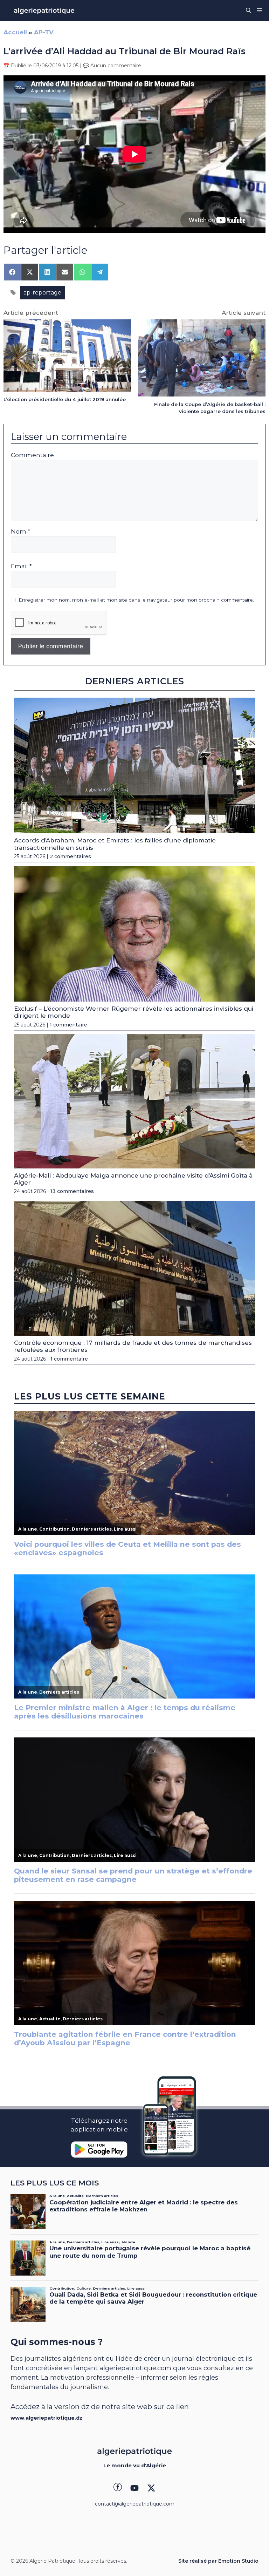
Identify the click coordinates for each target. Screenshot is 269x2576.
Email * (21, 566)
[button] (249, 11)
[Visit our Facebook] (118, 2488)
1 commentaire (68, 1025)
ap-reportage (42, 293)
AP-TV (44, 32)
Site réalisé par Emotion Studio (218, 2561)
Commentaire (32, 455)
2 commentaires (70, 856)
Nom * (20, 531)
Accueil (15, 32)
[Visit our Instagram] (134, 2488)
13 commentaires (72, 1191)
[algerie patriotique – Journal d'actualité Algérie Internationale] (44, 11)
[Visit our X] (151, 2488)
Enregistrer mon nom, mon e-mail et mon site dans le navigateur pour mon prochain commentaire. (136, 600)
